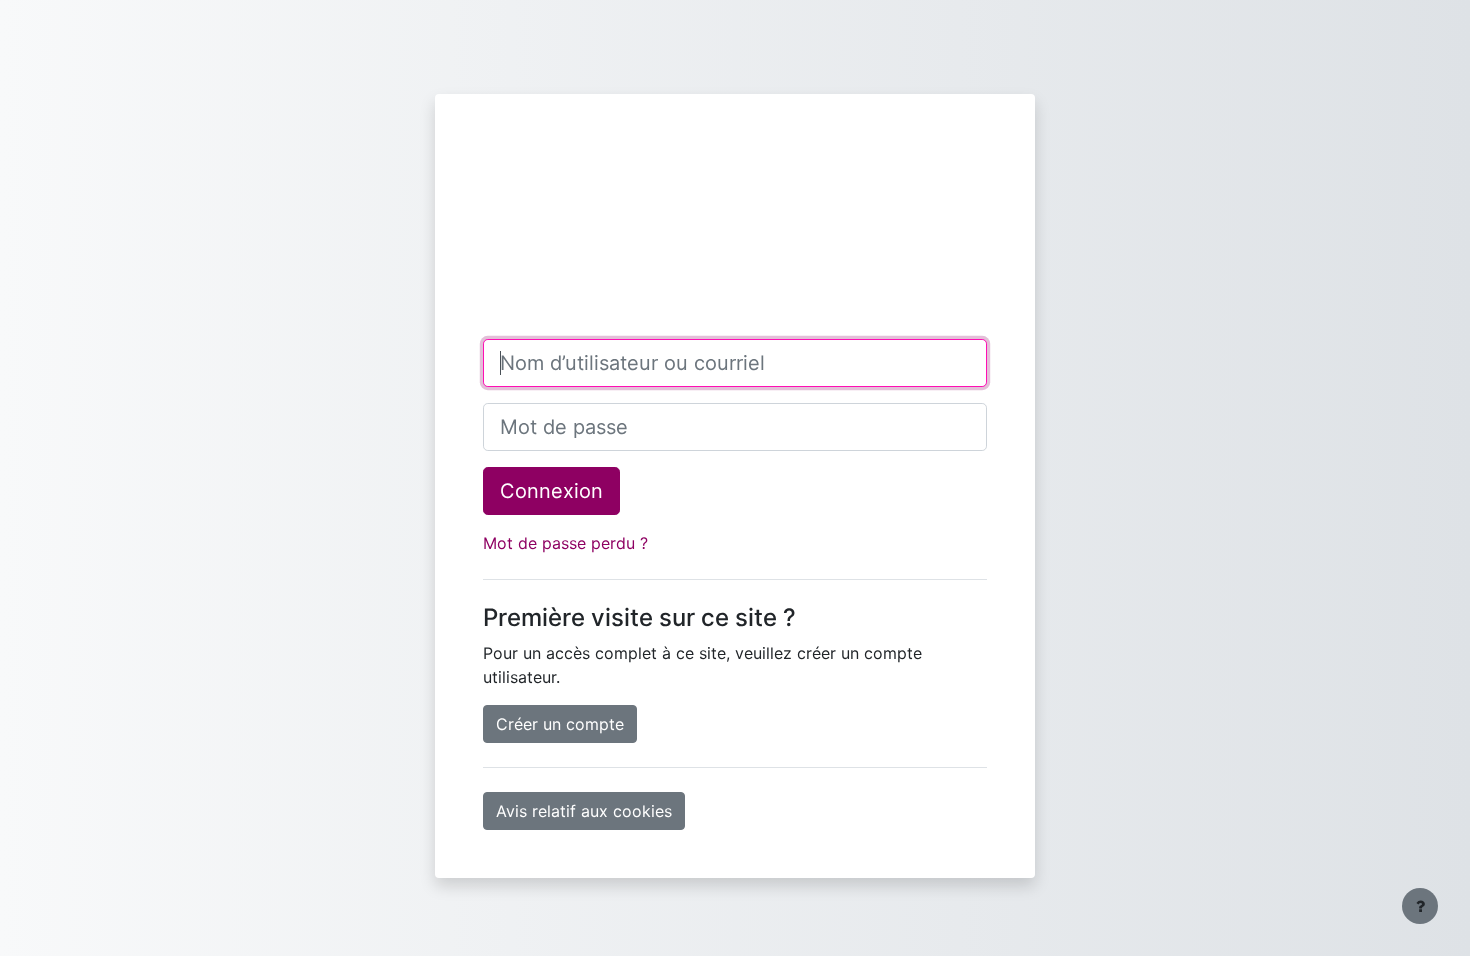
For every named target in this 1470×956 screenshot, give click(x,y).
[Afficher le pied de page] (1420, 906)
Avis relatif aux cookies (584, 811)
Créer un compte (560, 724)
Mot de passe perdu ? (565, 543)
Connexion (551, 491)
